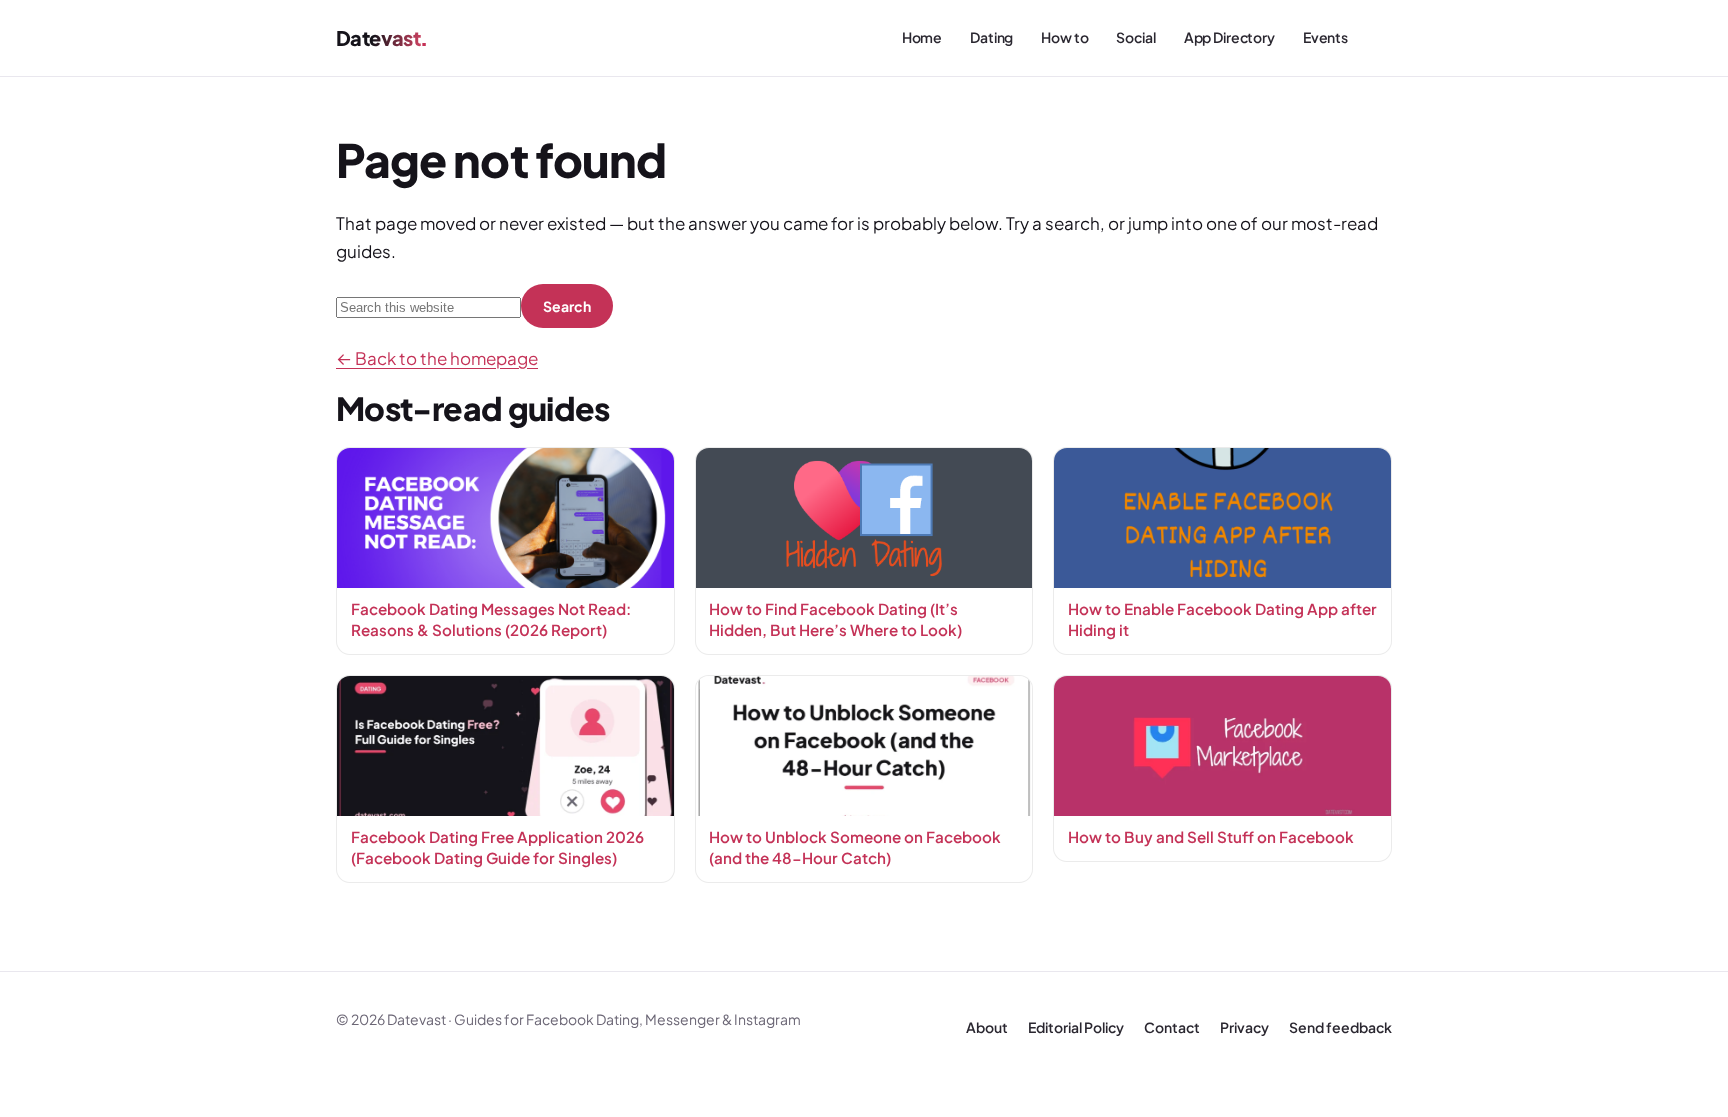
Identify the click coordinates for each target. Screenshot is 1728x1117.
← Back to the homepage (437, 358)
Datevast (378, 37)
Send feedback (1340, 1027)
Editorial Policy (1076, 1027)
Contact (1172, 1027)
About (987, 1027)
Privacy (1244, 1027)
